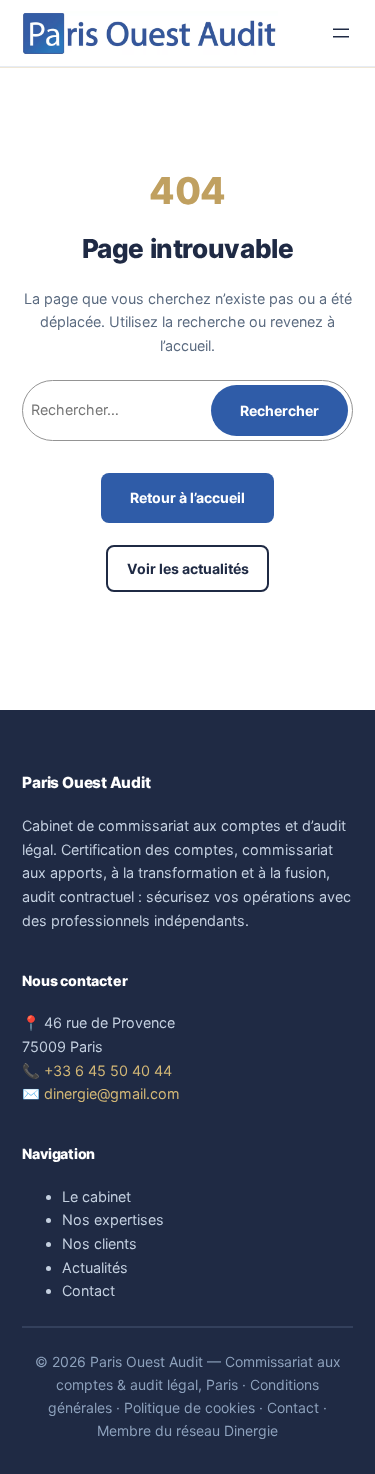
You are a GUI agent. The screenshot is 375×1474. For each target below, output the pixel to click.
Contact (88, 1290)
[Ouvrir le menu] (341, 33)
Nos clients (99, 1243)
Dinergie (251, 1430)
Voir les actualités (188, 568)
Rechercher (279, 410)
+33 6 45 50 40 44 (108, 1070)
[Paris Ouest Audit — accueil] (150, 33)
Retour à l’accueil (187, 497)
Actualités (95, 1267)
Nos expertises (113, 1219)
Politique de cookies (189, 1407)
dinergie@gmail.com (112, 1093)
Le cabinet (96, 1196)
